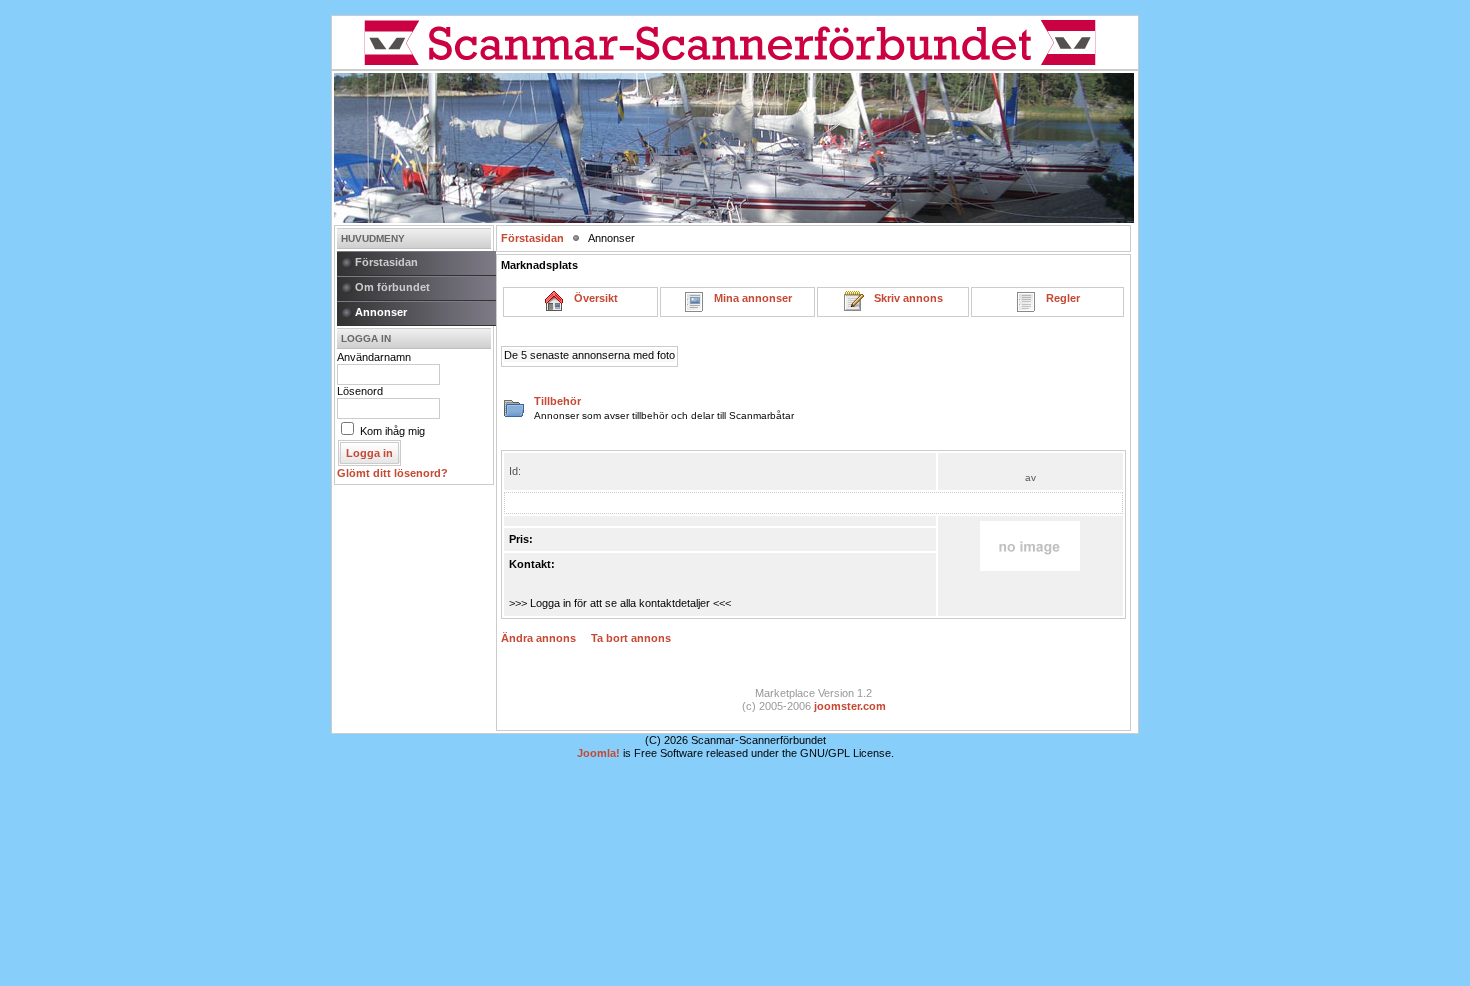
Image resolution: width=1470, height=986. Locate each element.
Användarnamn (374, 357)
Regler (1058, 298)
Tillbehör (557, 401)
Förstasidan (386, 262)
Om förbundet (392, 287)
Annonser (381, 312)
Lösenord (360, 391)
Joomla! (598, 753)
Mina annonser (748, 298)
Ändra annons (538, 638)
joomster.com (850, 706)
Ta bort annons (631, 638)
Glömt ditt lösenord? (392, 473)
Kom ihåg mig (392, 431)
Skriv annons (904, 298)
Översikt (591, 298)
